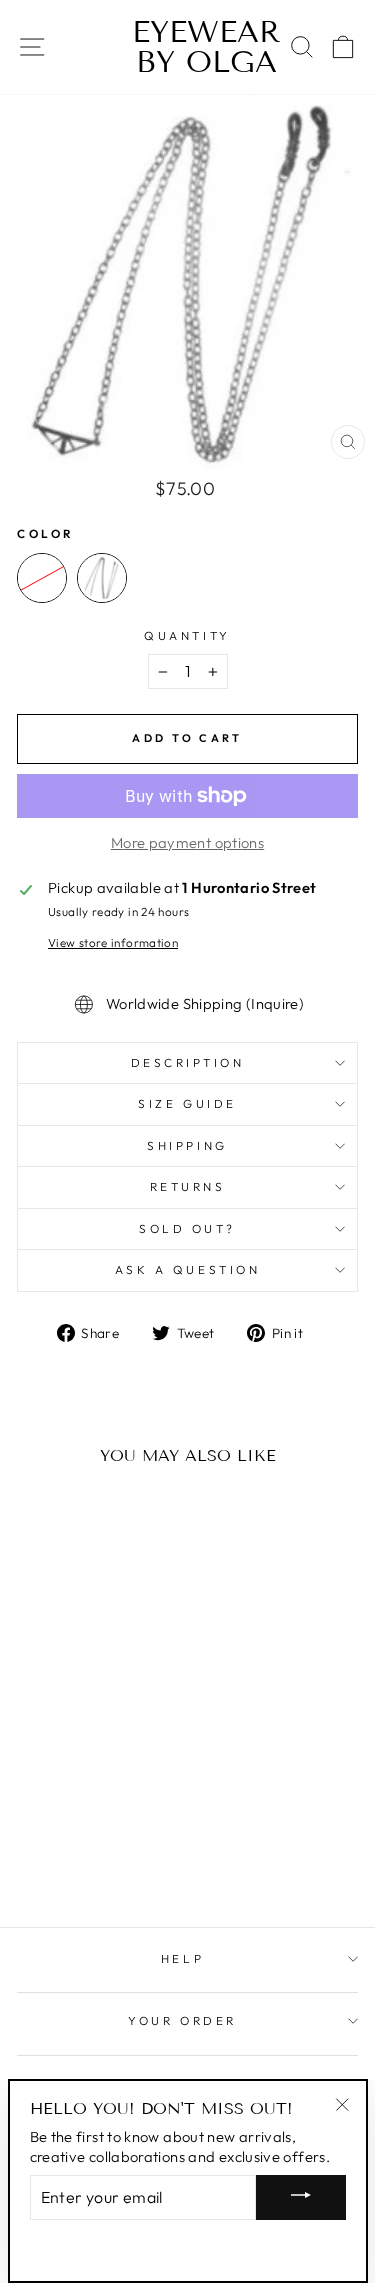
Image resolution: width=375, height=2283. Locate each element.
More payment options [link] (187, 842)
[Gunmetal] (102, 578)
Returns (188, 1186)
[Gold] (42, 578)
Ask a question (187, 1269)
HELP (182, 1958)
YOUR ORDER (182, 2020)
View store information (113, 942)
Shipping (187, 1145)
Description (188, 1062)
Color (46, 533)
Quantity (187, 635)
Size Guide (187, 1103)
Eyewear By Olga (187, 47)
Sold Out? (187, 1228)
